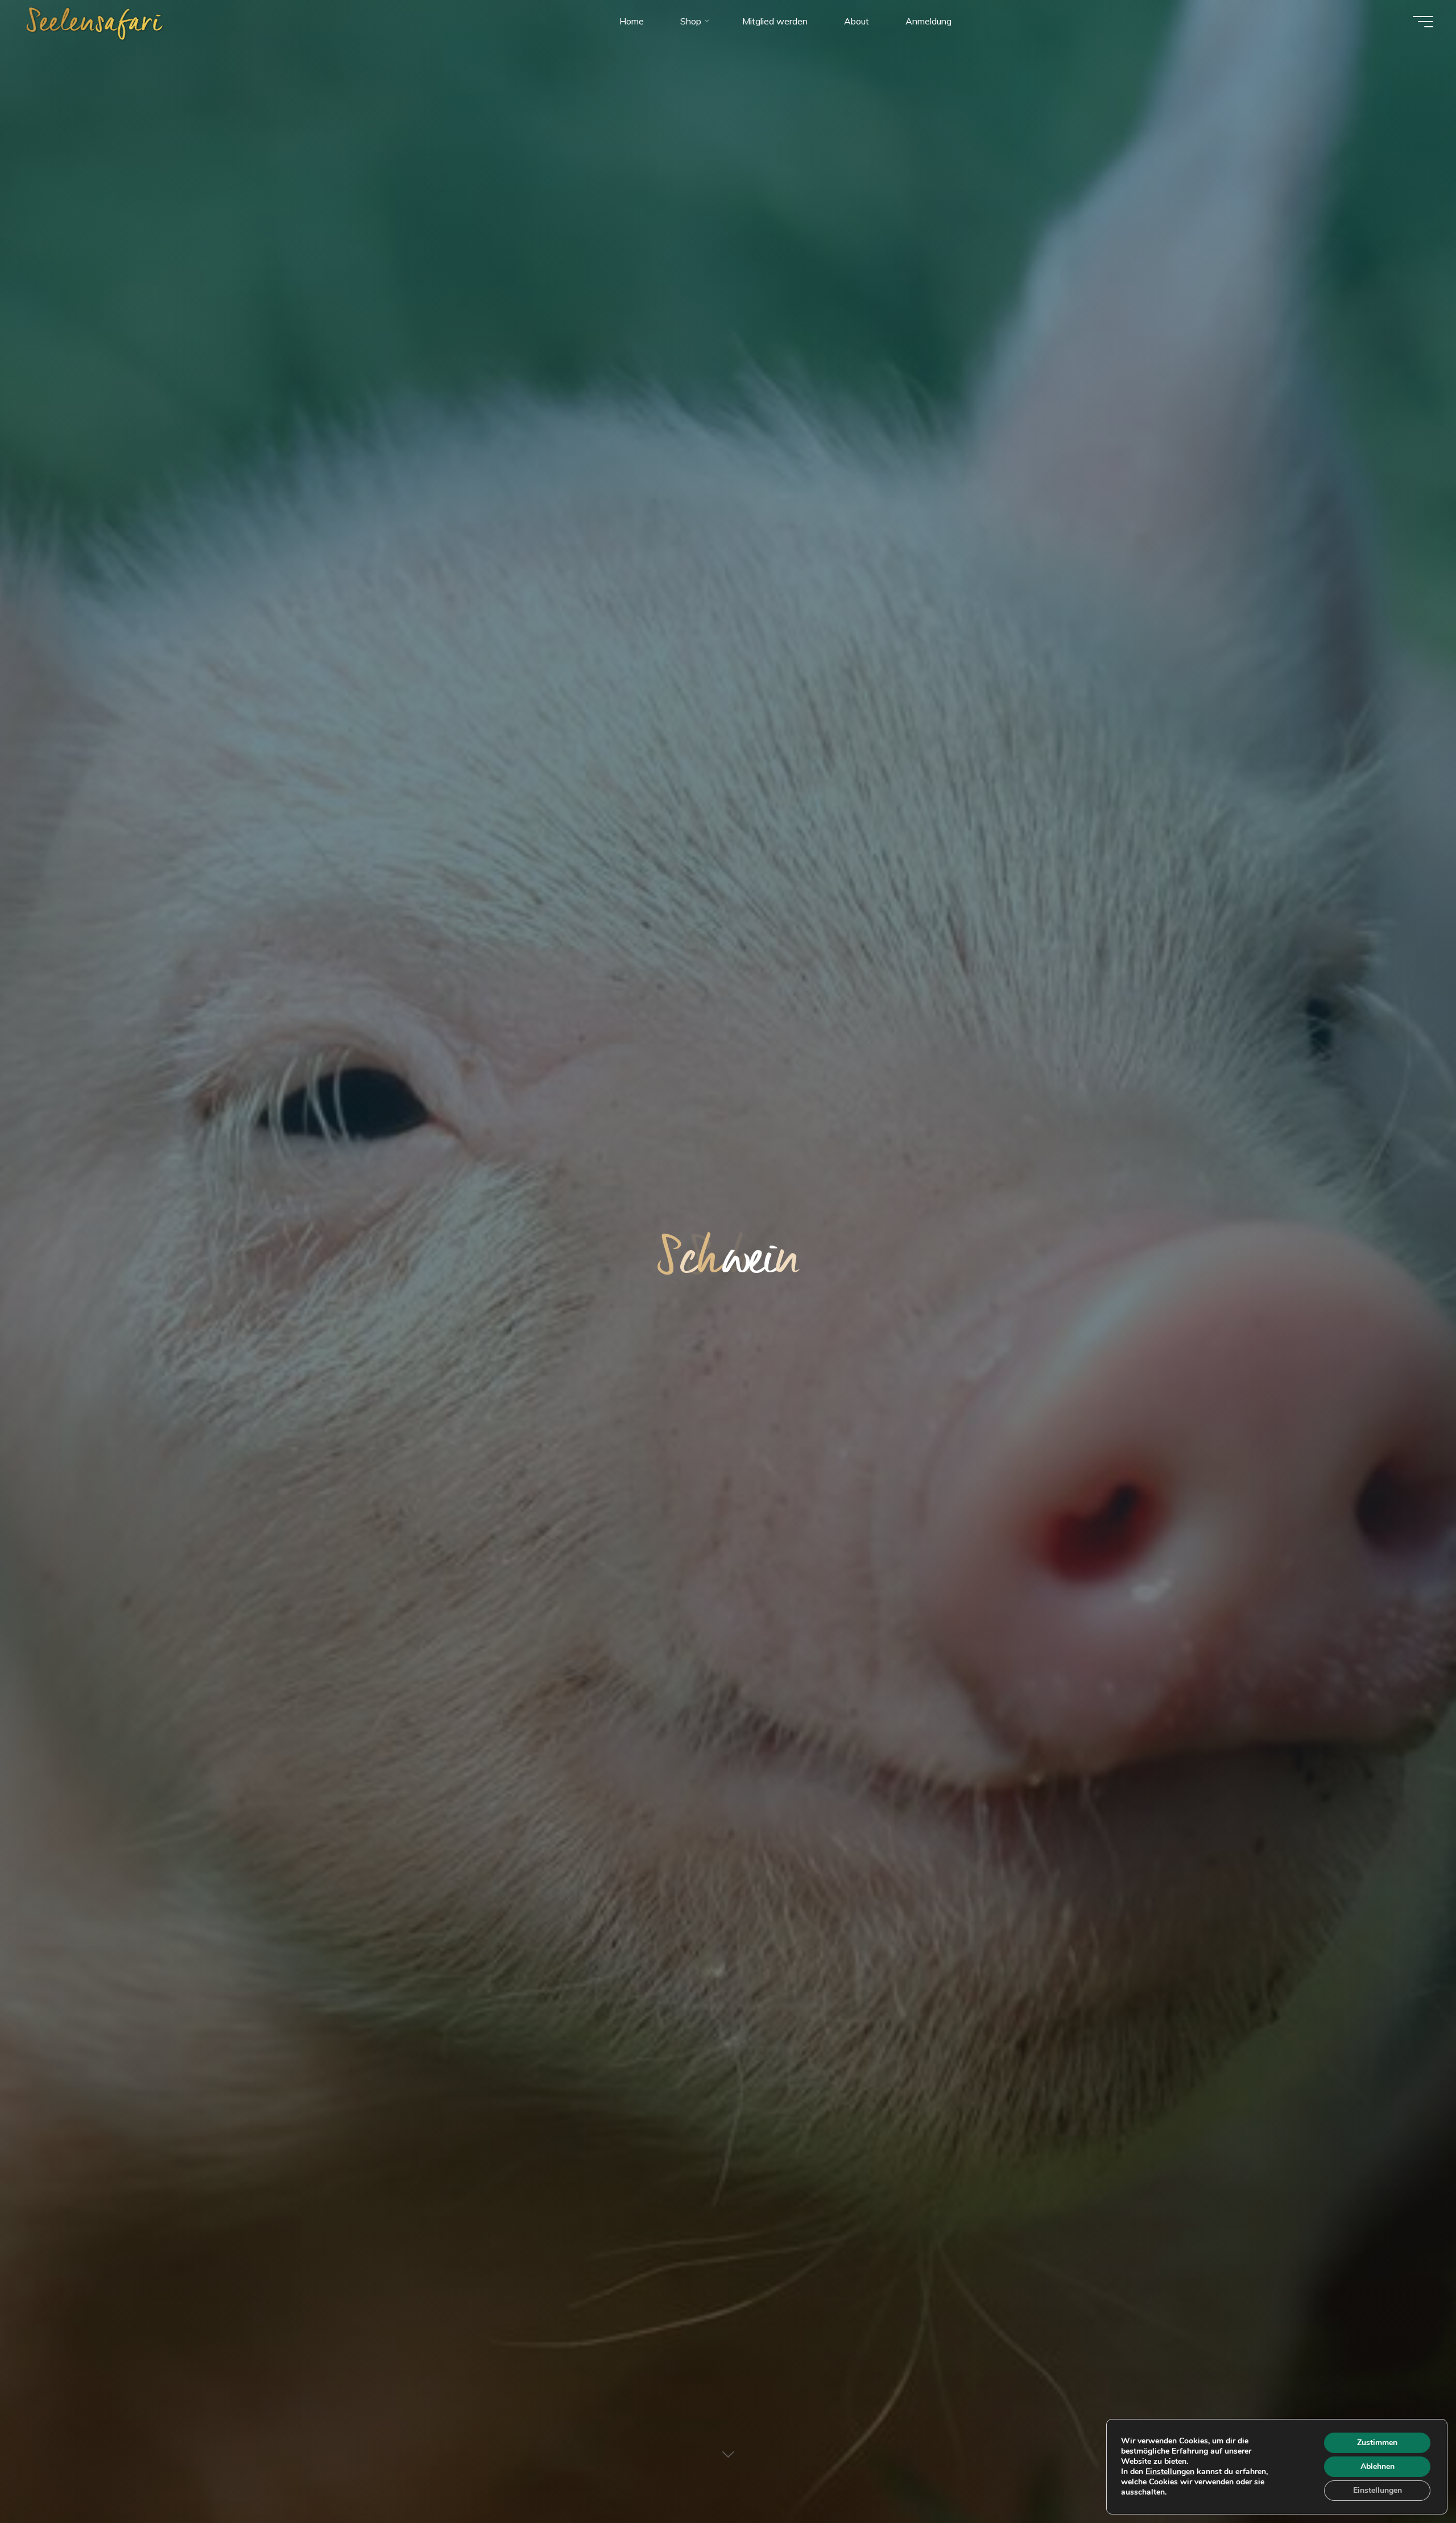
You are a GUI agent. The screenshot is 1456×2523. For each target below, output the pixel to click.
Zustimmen (1377, 2443)
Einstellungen (1170, 2472)
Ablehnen (1378, 2466)
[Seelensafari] (95, 21)
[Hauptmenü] (1423, 22)
